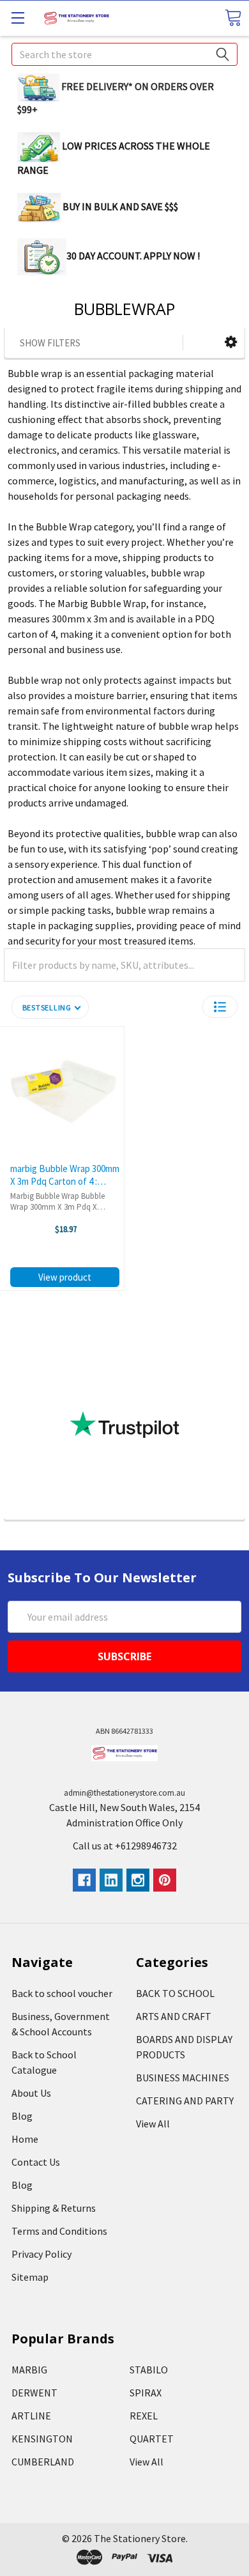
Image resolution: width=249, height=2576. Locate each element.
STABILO (149, 2370)
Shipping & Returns (54, 2208)
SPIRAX (146, 2393)
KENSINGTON (42, 2439)
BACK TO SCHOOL (175, 1993)
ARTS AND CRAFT (174, 2016)
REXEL (144, 2416)
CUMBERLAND (43, 2462)
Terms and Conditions (59, 2231)
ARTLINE (31, 2416)
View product (65, 1277)
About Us (31, 2093)
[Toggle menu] (18, 18)
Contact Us (36, 2162)
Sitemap (30, 2277)
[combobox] (124, 54)
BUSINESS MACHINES (183, 2078)
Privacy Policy (41, 2254)
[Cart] (233, 18)
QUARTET (152, 2439)
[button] (231, 342)
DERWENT (34, 2393)
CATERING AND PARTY (185, 2101)
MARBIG (29, 2370)
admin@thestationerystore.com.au (124, 1793)
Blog (22, 2116)
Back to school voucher (62, 1993)
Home (25, 2139)
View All (153, 2124)
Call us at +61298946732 (125, 1846)
